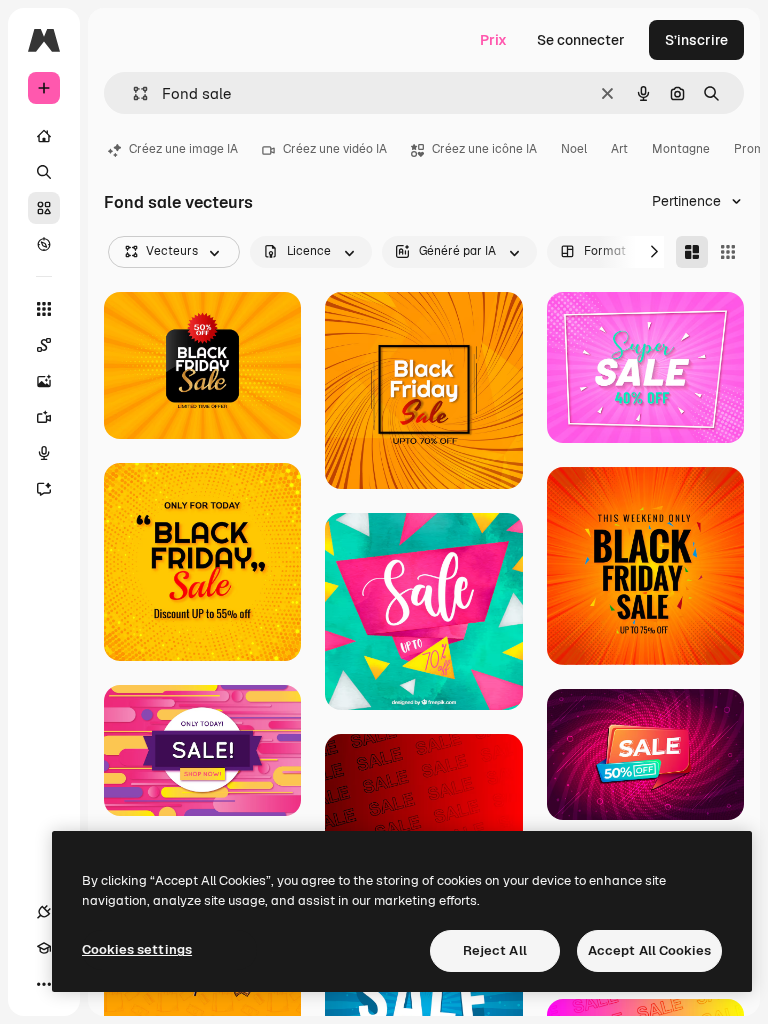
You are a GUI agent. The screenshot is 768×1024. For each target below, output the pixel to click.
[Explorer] (44, 244)
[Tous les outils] (44, 309)
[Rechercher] (44, 172)
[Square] (728, 252)
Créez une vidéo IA (335, 149)
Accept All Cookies (649, 950)
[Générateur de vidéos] (44, 417)
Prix (493, 40)
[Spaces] (44, 345)
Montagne (681, 149)
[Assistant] (44, 489)
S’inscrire (696, 40)
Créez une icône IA (484, 149)
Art (619, 149)
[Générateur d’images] (44, 381)
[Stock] (44, 208)
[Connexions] (44, 912)
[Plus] (44, 984)
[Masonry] (692, 252)
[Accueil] (44, 136)
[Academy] (44, 948)
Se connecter (581, 40)
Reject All (495, 950)
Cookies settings (137, 949)
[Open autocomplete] (132, 93)
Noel (574, 149)
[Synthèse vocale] (44, 453)
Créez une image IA (183, 149)
